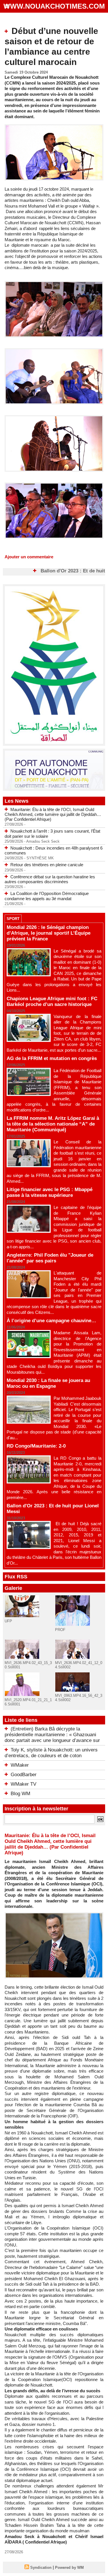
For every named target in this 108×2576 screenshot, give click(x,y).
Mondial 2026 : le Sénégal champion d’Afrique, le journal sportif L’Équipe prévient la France (49, 933)
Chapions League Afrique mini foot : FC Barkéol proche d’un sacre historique (52, 1002)
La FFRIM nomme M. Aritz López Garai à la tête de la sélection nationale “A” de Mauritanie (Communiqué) (53, 1124)
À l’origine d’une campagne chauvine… (51, 1321)
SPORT (13, 919)
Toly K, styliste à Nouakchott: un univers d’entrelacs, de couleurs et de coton (51, 1753)
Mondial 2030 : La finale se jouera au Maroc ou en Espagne (48, 1383)
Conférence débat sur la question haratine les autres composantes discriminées (50, 879)
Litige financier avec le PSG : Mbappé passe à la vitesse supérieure (50, 1192)
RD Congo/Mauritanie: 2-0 (36, 1446)
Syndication (41, 2568)
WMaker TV (23, 1784)
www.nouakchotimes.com (54, 6)
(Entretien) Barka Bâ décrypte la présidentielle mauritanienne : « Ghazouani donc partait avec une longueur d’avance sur (52, 1735)
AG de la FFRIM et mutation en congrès (52, 1058)
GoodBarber (24, 1775)
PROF (60, 1630)
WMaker (20, 1765)
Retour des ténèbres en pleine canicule (47, 865)
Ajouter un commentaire (29, 557)
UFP (8, 1621)
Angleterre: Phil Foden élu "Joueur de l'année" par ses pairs (50, 1258)
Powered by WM (69, 2568)
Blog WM (20, 1794)
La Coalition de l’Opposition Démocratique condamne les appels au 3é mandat (47, 896)
